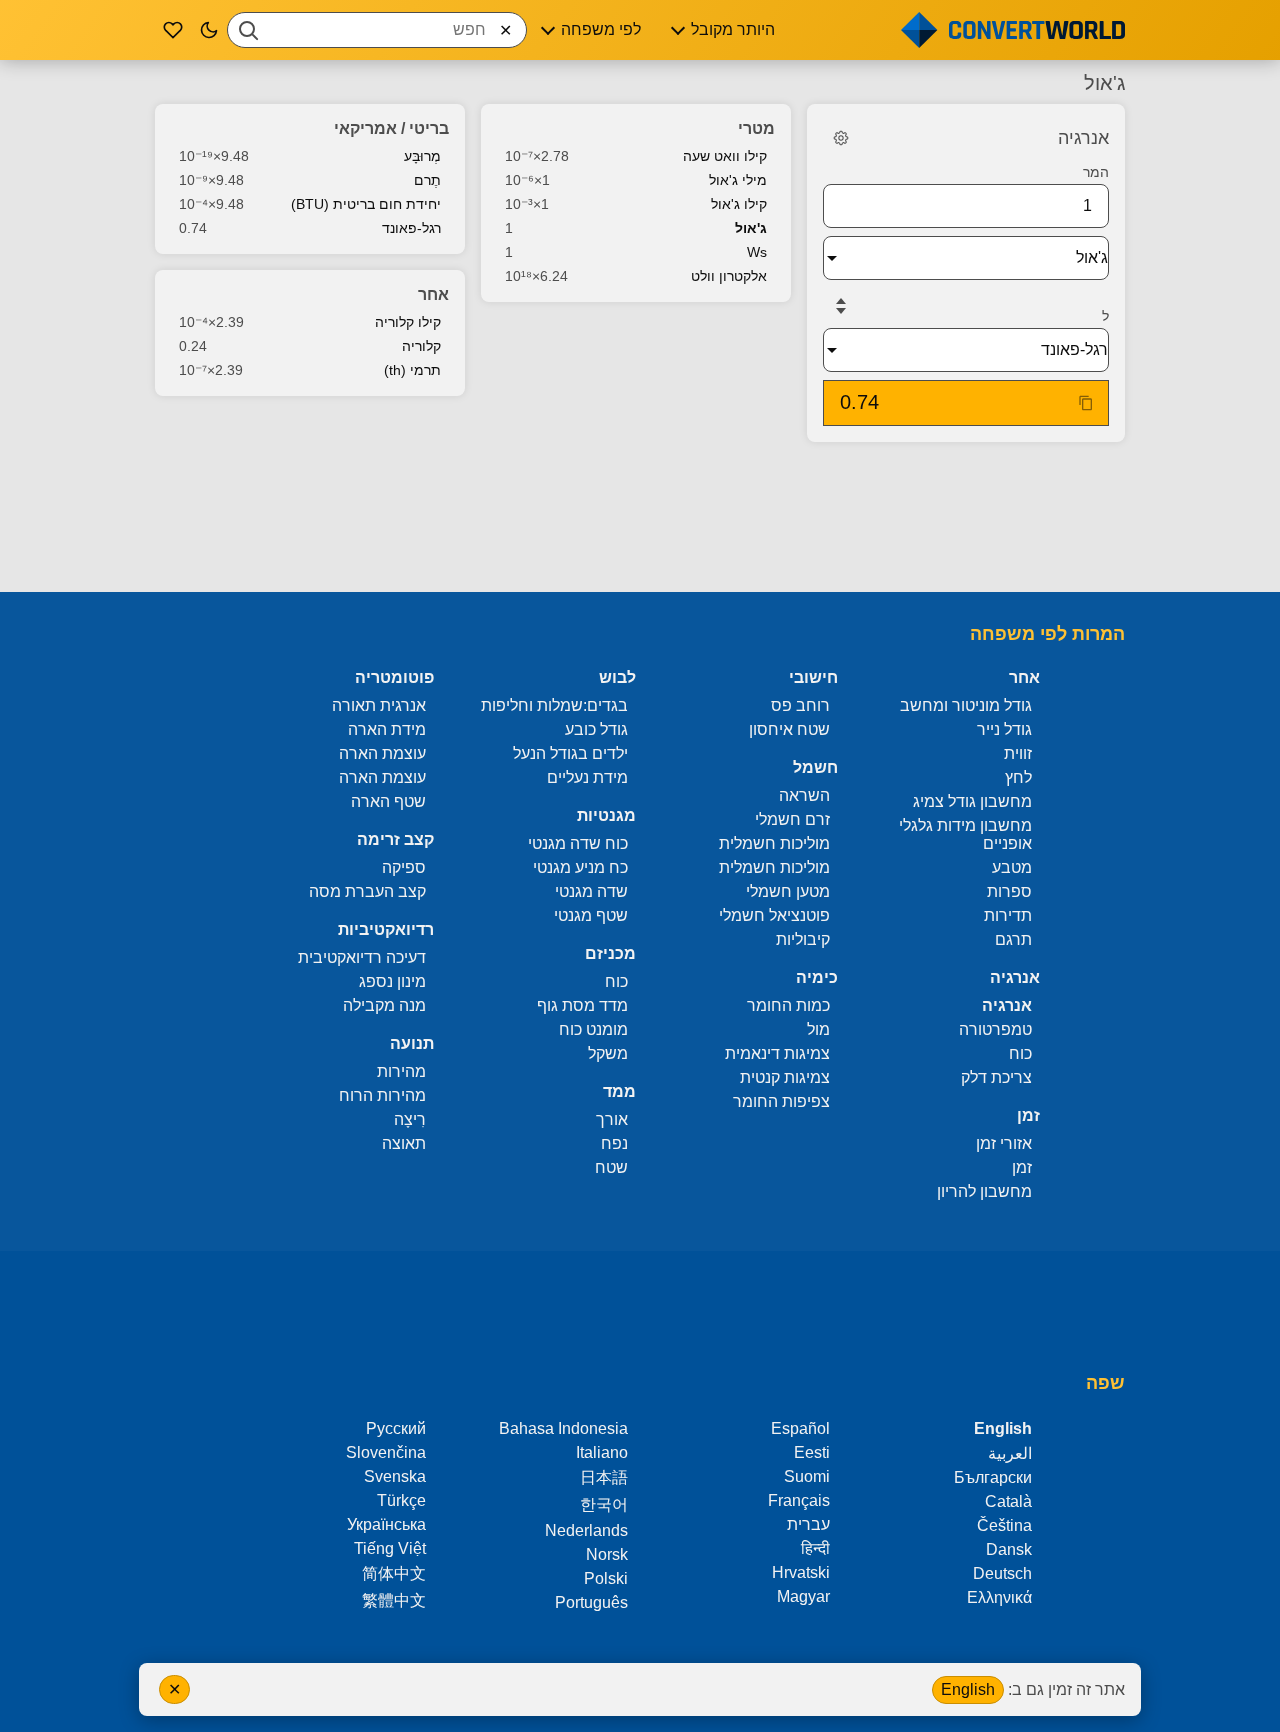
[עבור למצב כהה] (209, 30)
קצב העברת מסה (367, 891)
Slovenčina (386, 1452)
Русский (396, 1428)
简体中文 (394, 1573)
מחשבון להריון (984, 1191)
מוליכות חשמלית (774, 843)
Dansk (1009, 1549)
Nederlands (586, 1530)
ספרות (1009, 891)
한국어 (604, 1504)
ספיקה (404, 867)
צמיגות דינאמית (777, 1053)
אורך (612, 1119)
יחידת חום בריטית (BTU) (366, 204)
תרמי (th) (412, 370)
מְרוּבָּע (422, 156)
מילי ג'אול (738, 180)
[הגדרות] (841, 138)
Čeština (1004, 1525)
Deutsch (1002, 1573)
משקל (608, 1053)
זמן (1022, 1167)
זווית (1018, 753)
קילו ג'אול (739, 204)
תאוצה (404, 1143)
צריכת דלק (996, 1077)
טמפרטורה (995, 1029)
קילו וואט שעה (725, 156)
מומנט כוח (593, 1029)
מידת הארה (387, 729)
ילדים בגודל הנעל (570, 753)
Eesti (812, 1452)
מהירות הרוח (382, 1095)
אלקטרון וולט (729, 276)
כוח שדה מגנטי (578, 843)
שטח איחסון (789, 729)
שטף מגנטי (591, 915)
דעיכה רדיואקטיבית (362, 957)
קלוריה (421, 346)
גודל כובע (596, 729)
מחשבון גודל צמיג (972, 801)
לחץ (1018, 777)
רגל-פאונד (411, 228)
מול (818, 1029)
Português (591, 1602)
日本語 (604, 1477)
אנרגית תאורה (379, 705)
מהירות (401, 1071)
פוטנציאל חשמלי (774, 915)
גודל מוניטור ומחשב (966, 705)
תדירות (1008, 915)
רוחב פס (800, 705)
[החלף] (841, 306)
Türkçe (401, 1500)
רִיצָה (410, 1119)
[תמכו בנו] (173, 30)
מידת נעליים (587, 777)
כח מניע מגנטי (580, 867)
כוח (1020, 1053)
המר (1096, 172)
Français (799, 1500)
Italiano (602, 1452)
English (968, 1689)
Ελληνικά (999, 1597)
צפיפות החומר (781, 1101)
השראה (804, 795)
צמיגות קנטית (785, 1077)
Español (800, 1428)
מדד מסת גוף (582, 1005)
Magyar (803, 1596)
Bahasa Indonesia (563, 1428)
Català (1008, 1501)
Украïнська (386, 1524)
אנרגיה (1007, 1005)
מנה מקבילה (384, 1005)
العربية (1010, 1453)
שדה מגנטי (591, 891)
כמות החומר (788, 1005)
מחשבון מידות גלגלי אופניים (965, 834)
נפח (614, 1143)
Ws (757, 252)
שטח (611, 1167)
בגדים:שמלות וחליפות (554, 705)
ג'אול (751, 228)
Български (993, 1477)
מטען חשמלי (788, 891)
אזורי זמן (1004, 1143)
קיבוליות (803, 939)
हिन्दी (815, 1548)
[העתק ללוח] (1086, 403)
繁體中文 (394, 1600)
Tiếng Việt (390, 1548)
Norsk (607, 1554)
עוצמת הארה (382, 753)
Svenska (395, 1476)
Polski (606, 1578)
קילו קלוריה (408, 322)
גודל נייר (1004, 729)
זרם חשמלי (792, 819)
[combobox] (377, 30)
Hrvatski (801, 1572)
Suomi (807, 1476)
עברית (808, 1524)
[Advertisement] (640, 519)
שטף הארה (388, 801)
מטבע (1012, 867)
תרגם (1013, 939)
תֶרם (427, 180)
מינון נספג (392, 981)
